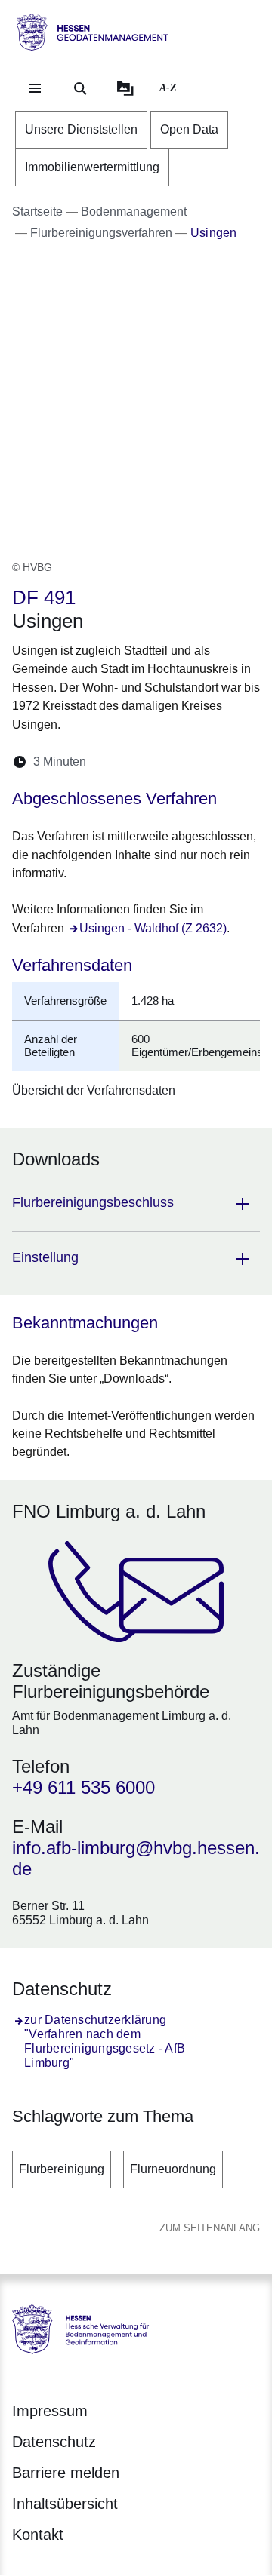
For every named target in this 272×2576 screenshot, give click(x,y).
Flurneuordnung (173, 2169)
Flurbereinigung (62, 2169)
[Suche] (80, 88)
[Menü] (35, 88)
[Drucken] (228, 761)
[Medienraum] (125, 88)
